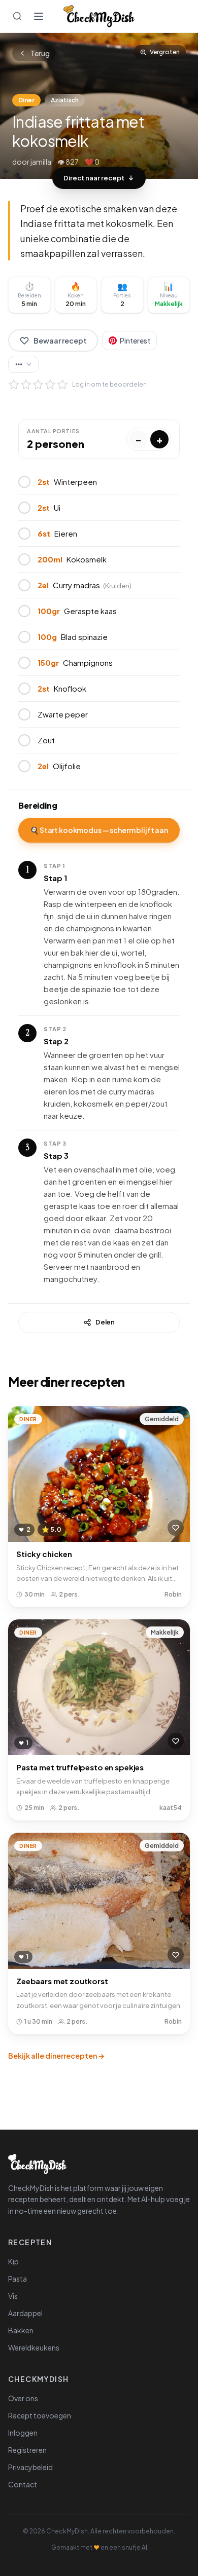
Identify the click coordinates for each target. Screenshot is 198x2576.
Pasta (18, 2279)
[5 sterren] (62, 385)
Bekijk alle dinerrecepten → (56, 2056)
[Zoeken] (17, 16)
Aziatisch (65, 100)
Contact (23, 2484)
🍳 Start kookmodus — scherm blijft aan (99, 830)
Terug (40, 53)
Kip (13, 2261)
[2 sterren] (26, 385)
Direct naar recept (94, 178)
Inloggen (23, 2433)
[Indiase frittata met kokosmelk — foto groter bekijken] (99, 106)
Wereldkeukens (34, 2347)
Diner (26, 100)
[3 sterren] (38, 385)
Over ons (23, 2398)
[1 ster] (14, 385)
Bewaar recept (60, 340)
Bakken (21, 2330)
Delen (105, 1322)
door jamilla (32, 162)
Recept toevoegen (40, 2415)
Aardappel (25, 2313)
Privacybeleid (30, 2467)
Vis (13, 2296)
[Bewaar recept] (176, 1528)
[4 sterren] (50, 385)
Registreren (27, 2450)
